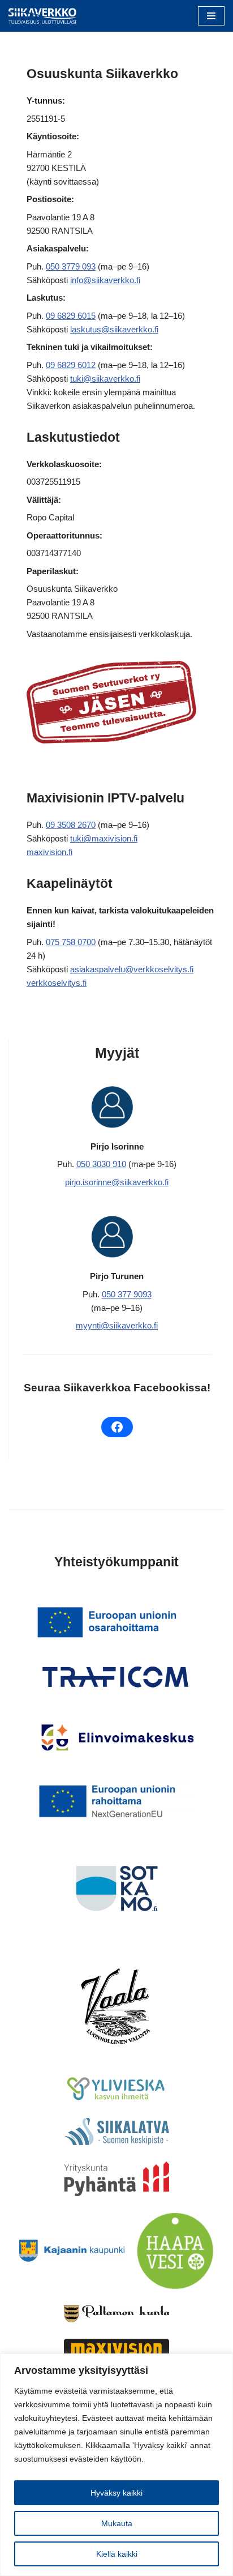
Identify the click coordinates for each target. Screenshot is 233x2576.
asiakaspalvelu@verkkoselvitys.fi (132, 969)
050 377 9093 (127, 1294)
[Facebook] (117, 1427)
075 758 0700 (71, 942)
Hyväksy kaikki (116, 2493)
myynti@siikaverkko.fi (117, 1325)
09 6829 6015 (71, 316)
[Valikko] (211, 16)
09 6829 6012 (71, 365)
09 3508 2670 (71, 825)
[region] (116, 2465)
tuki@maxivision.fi (104, 838)
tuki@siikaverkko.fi (105, 379)
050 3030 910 (101, 1164)
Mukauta (117, 2523)
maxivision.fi (49, 852)
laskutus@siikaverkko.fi (114, 329)
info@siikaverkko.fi (105, 280)
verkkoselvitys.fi (57, 983)
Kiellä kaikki (117, 2554)
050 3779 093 (71, 266)
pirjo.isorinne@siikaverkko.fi (117, 1182)
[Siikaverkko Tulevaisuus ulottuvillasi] (42, 16)
